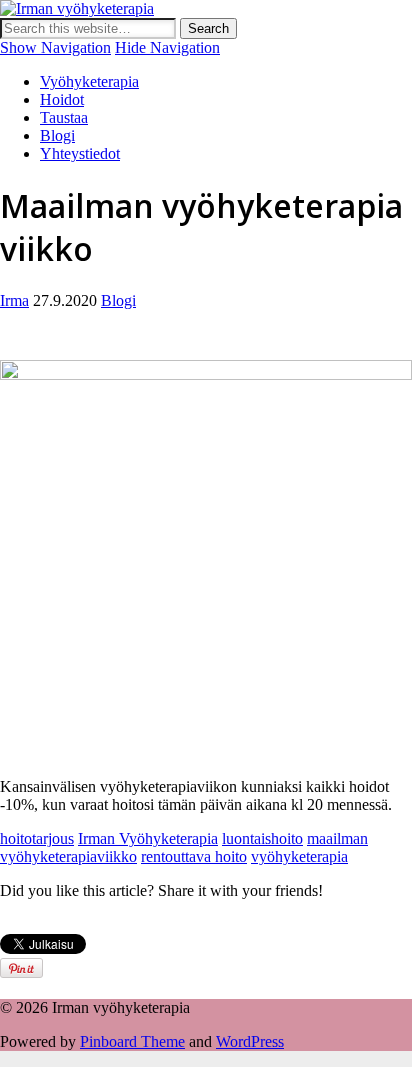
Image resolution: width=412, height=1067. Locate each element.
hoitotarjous (37, 838)
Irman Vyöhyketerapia (148, 838)
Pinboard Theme (132, 1041)
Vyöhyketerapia (89, 81)
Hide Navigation (167, 47)
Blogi (57, 135)
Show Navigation (55, 47)
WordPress (250, 1041)
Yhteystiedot (80, 153)
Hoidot (62, 99)
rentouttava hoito (194, 856)
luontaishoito (262, 838)
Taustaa (64, 117)
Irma (14, 300)
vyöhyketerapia (299, 856)
